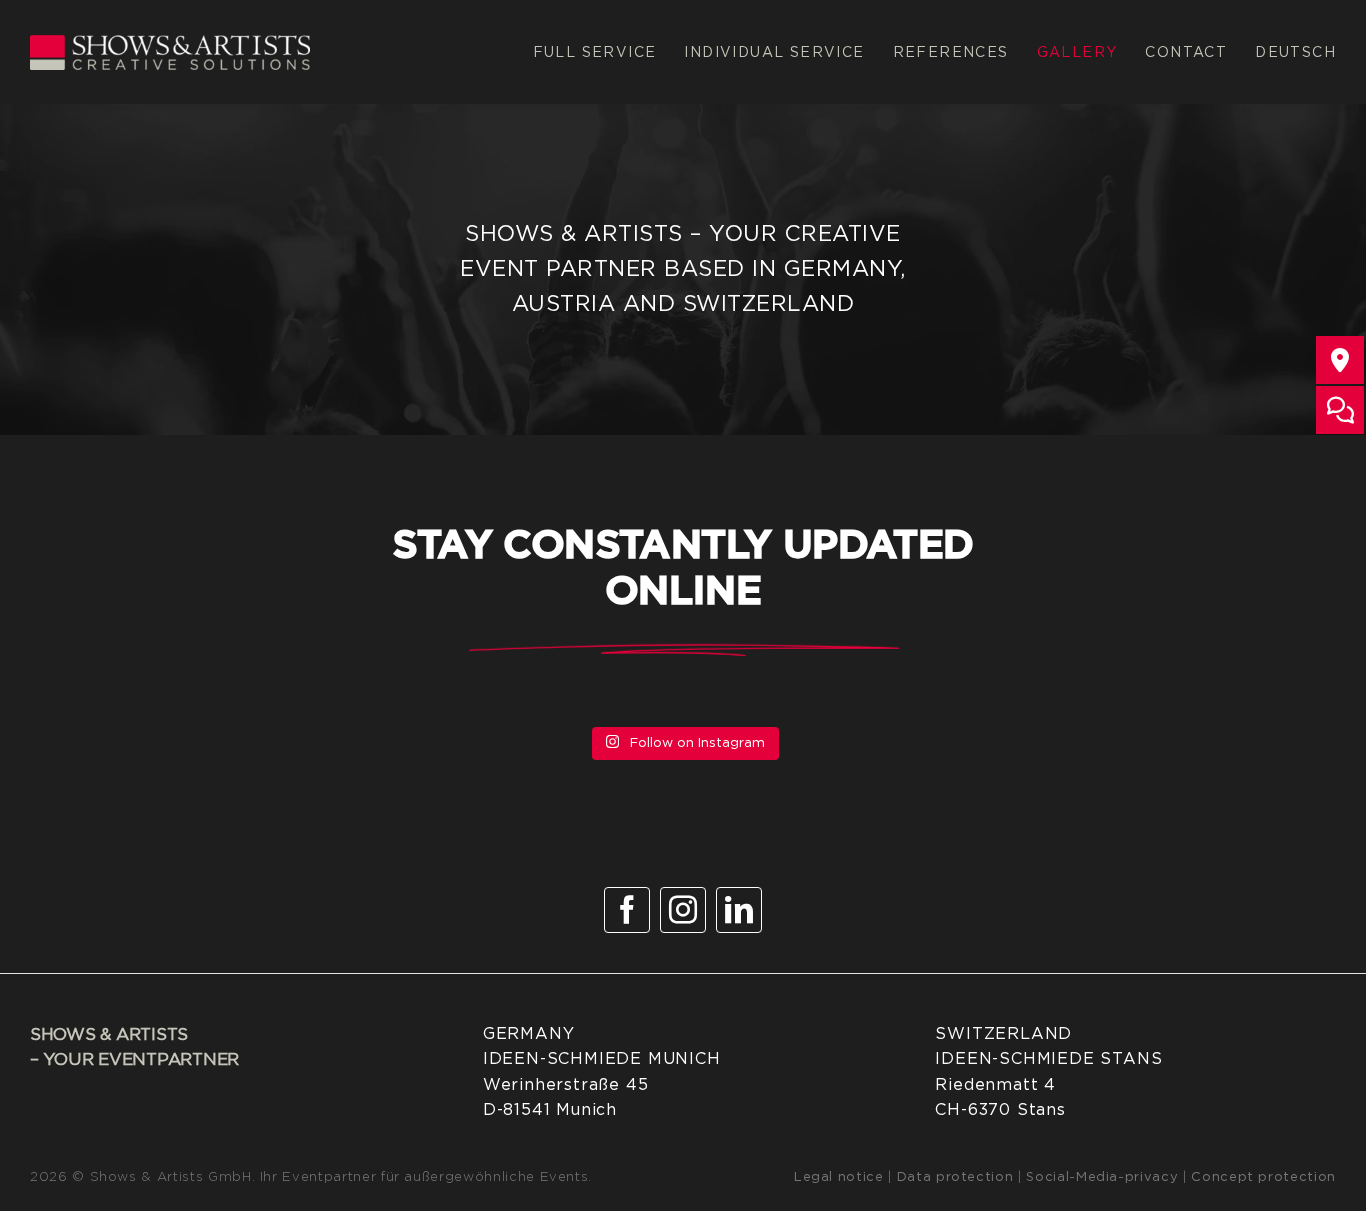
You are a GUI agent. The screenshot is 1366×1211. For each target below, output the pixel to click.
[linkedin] (739, 910)
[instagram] (683, 910)
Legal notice (839, 1177)
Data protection (955, 1177)
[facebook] (627, 910)
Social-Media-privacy (1104, 1177)
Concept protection (1263, 1177)
